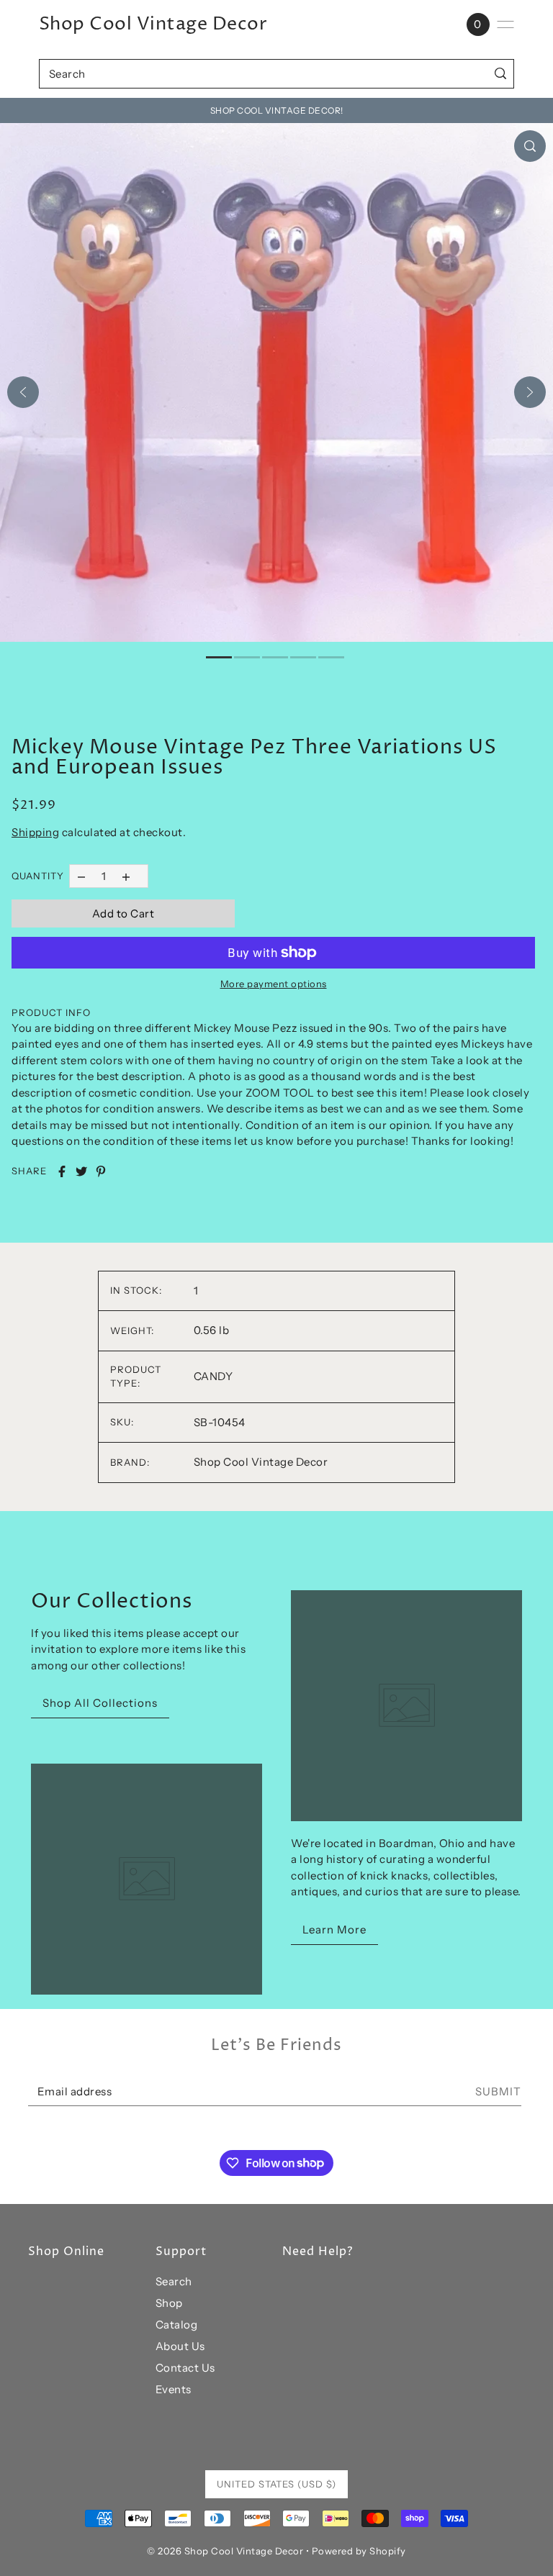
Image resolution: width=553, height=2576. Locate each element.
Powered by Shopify (359, 2551)
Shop (169, 2303)
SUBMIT (498, 2091)
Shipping (35, 832)
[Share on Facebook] (62, 1171)
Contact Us (185, 2368)
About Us (180, 2346)
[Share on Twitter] (81, 1171)
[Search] (500, 74)
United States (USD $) (276, 2484)
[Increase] (126, 876)
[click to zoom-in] (530, 146)
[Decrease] (81, 876)
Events (174, 2389)
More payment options (274, 984)
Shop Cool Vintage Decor (153, 24)
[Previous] (23, 392)
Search (174, 2281)
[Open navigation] (505, 24)
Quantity (38, 876)
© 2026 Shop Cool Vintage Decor (225, 2551)
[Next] (530, 392)
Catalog (177, 2325)
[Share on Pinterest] (101, 1171)
